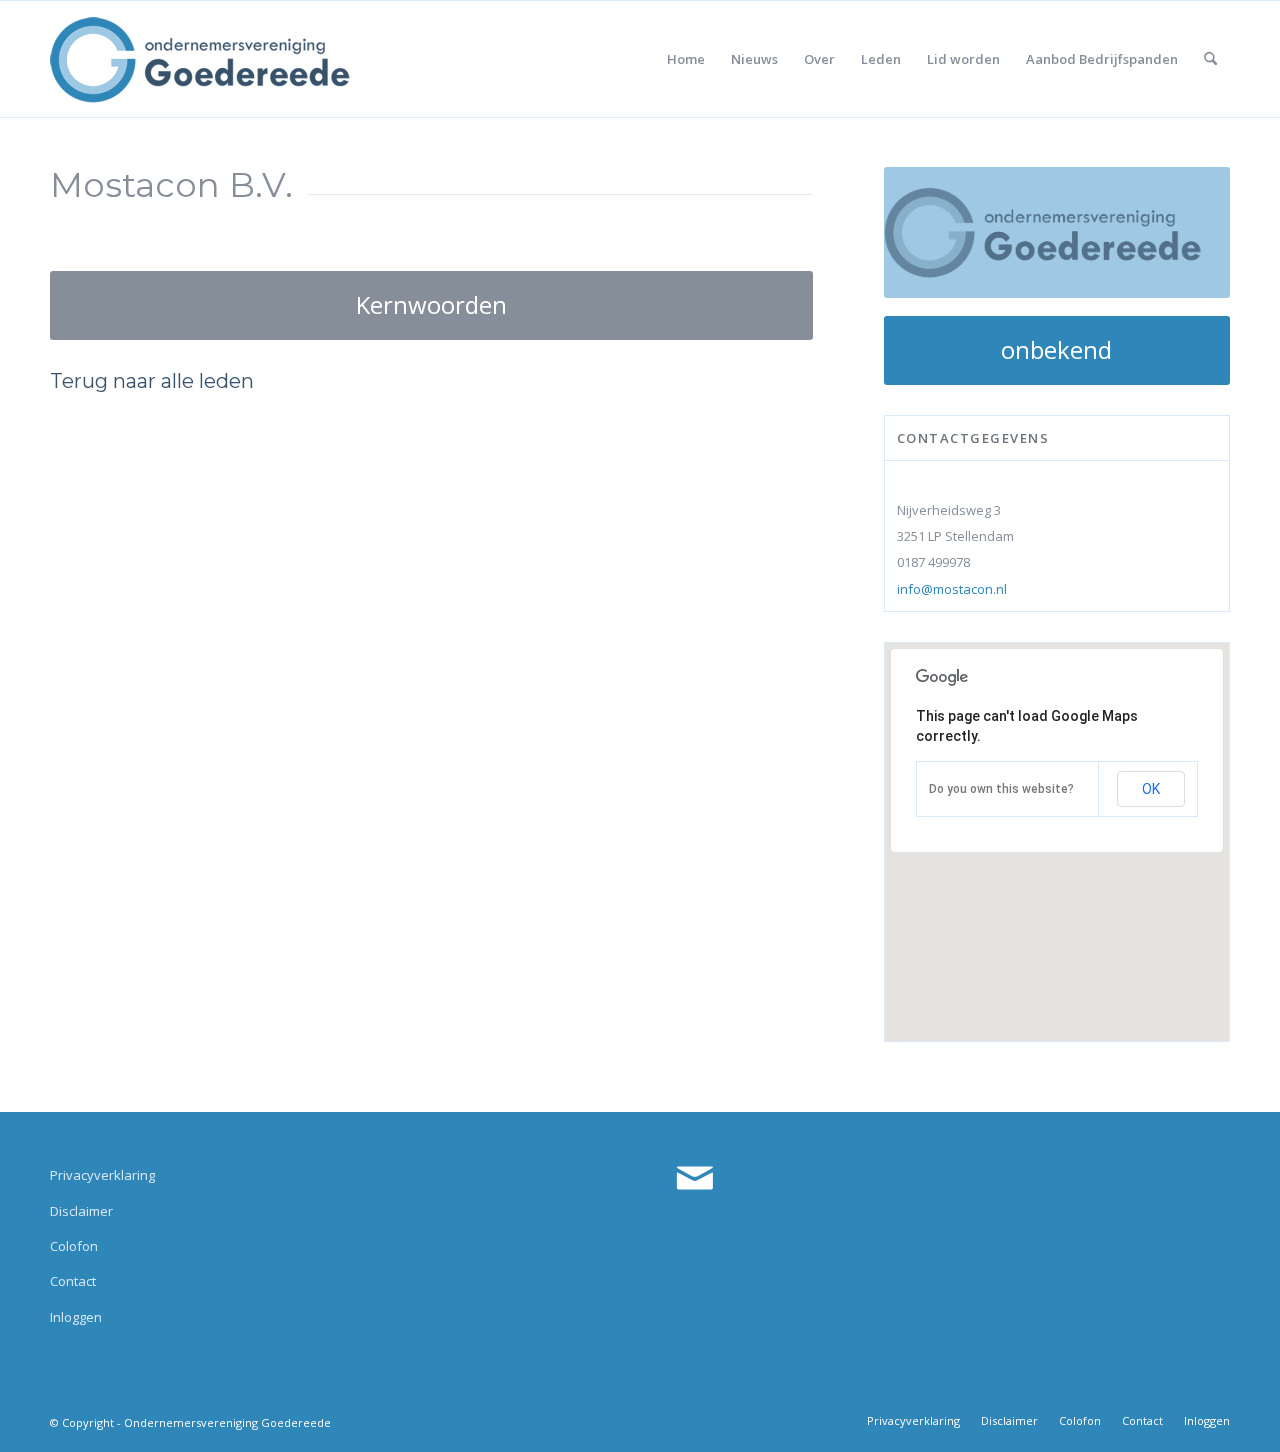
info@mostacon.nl (952, 589)
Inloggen (76, 1317)
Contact (73, 1281)
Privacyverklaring (102, 1175)
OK (1151, 789)
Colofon (74, 1246)
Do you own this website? (1001, 789)
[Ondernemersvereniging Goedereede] (200, 59)
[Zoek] (1210, 59)
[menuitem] (686, 59)
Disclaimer (81, 1211)
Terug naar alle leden (152, 381)
